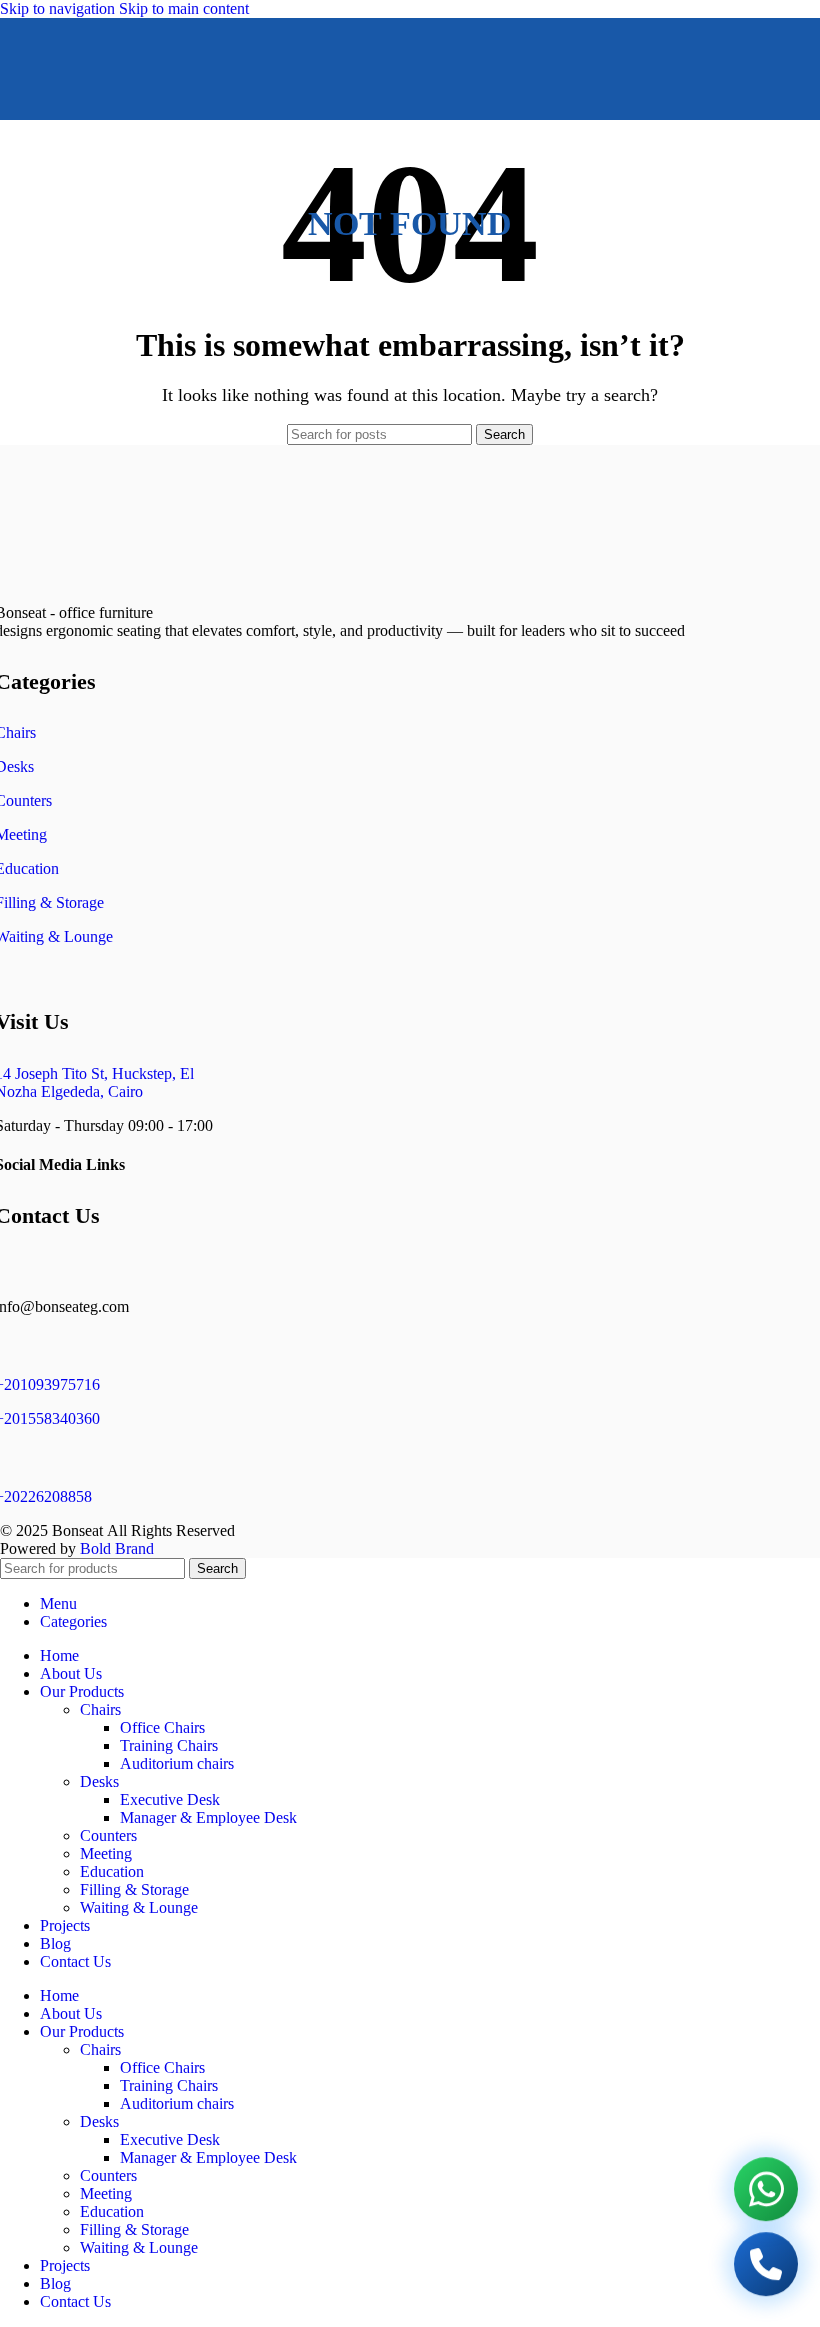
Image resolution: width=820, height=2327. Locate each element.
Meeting (106, 1853)
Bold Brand (117, 1548)
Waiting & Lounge (139, 1907)
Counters (108, 1835)
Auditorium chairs (177, 1763)
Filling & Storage (134, 1889)
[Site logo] (360, 124)
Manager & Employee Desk (208, 1817)
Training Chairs (169, 1745)
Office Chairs (162, 1727)
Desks (99, 1781)
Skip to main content (184, 8)
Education (112, 1871)
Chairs (100, 1709)
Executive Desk (170, 1799)
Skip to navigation (59, 8)
